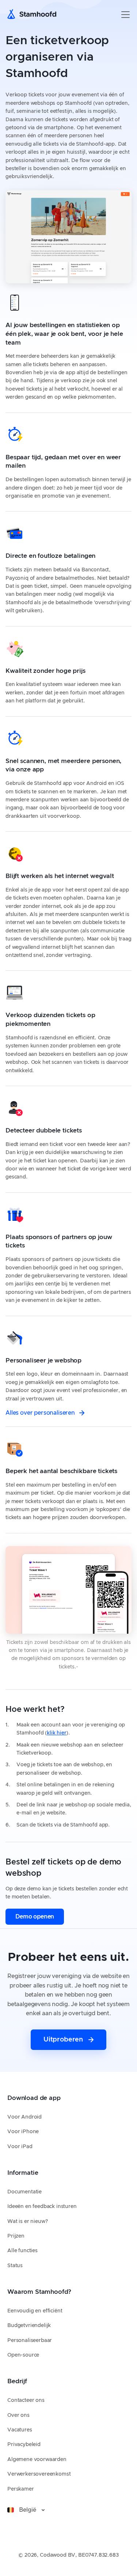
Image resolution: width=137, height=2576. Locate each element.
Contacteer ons (26, 2400)
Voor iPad (20, 2147)
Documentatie (24, 2192)
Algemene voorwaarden (37, 2460)
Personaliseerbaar (30, 2341)
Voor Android (24, 2117)
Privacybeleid (24, 2445)
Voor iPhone (23, 2132)
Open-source (23, 2355)
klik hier (57, 1733)
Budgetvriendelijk (29, 2326)
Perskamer (21, 2489)
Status (15, 2266)
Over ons (18, 2415)
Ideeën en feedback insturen (42, 2207)
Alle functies (22, 2251)
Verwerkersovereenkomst (39, 2474)
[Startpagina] (34, 15)
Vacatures (20, 2430)
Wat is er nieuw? (27, 2222)
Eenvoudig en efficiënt (35, 2311)
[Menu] (125, 15)
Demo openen (35, 1917)
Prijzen (16, 2236)
